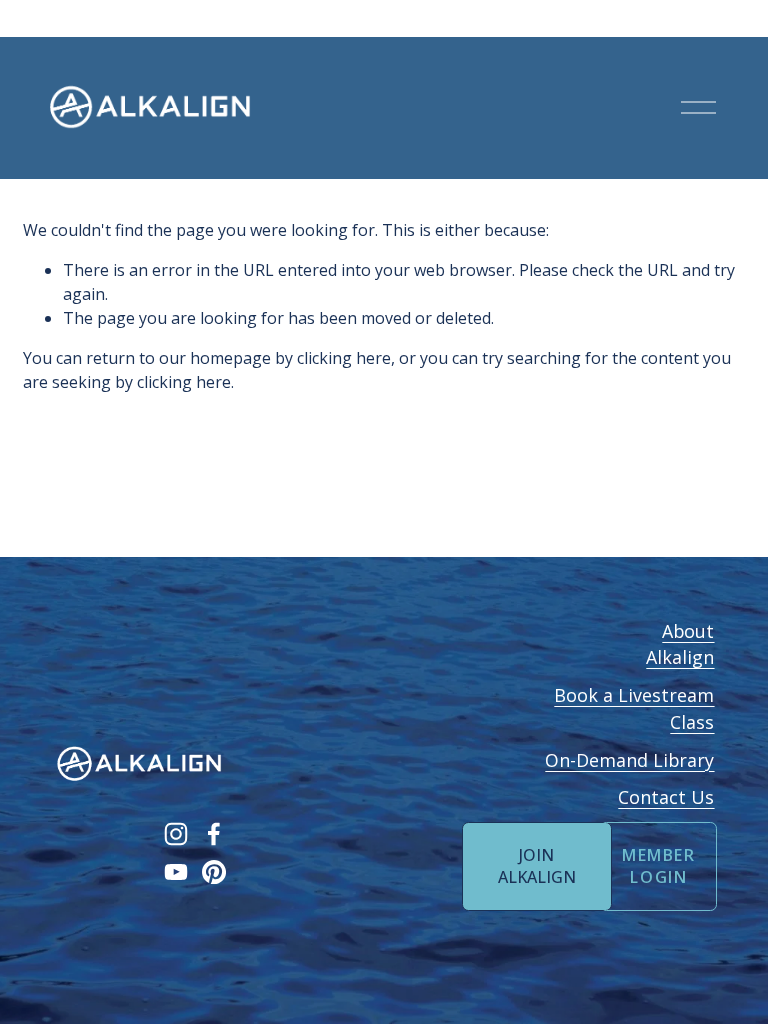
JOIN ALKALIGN (537, 866)
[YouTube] (176, 872)
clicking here (344, 358)
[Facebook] (214, 834)
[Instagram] (176, 834)
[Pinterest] (214, 872)
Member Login (659, 866)
